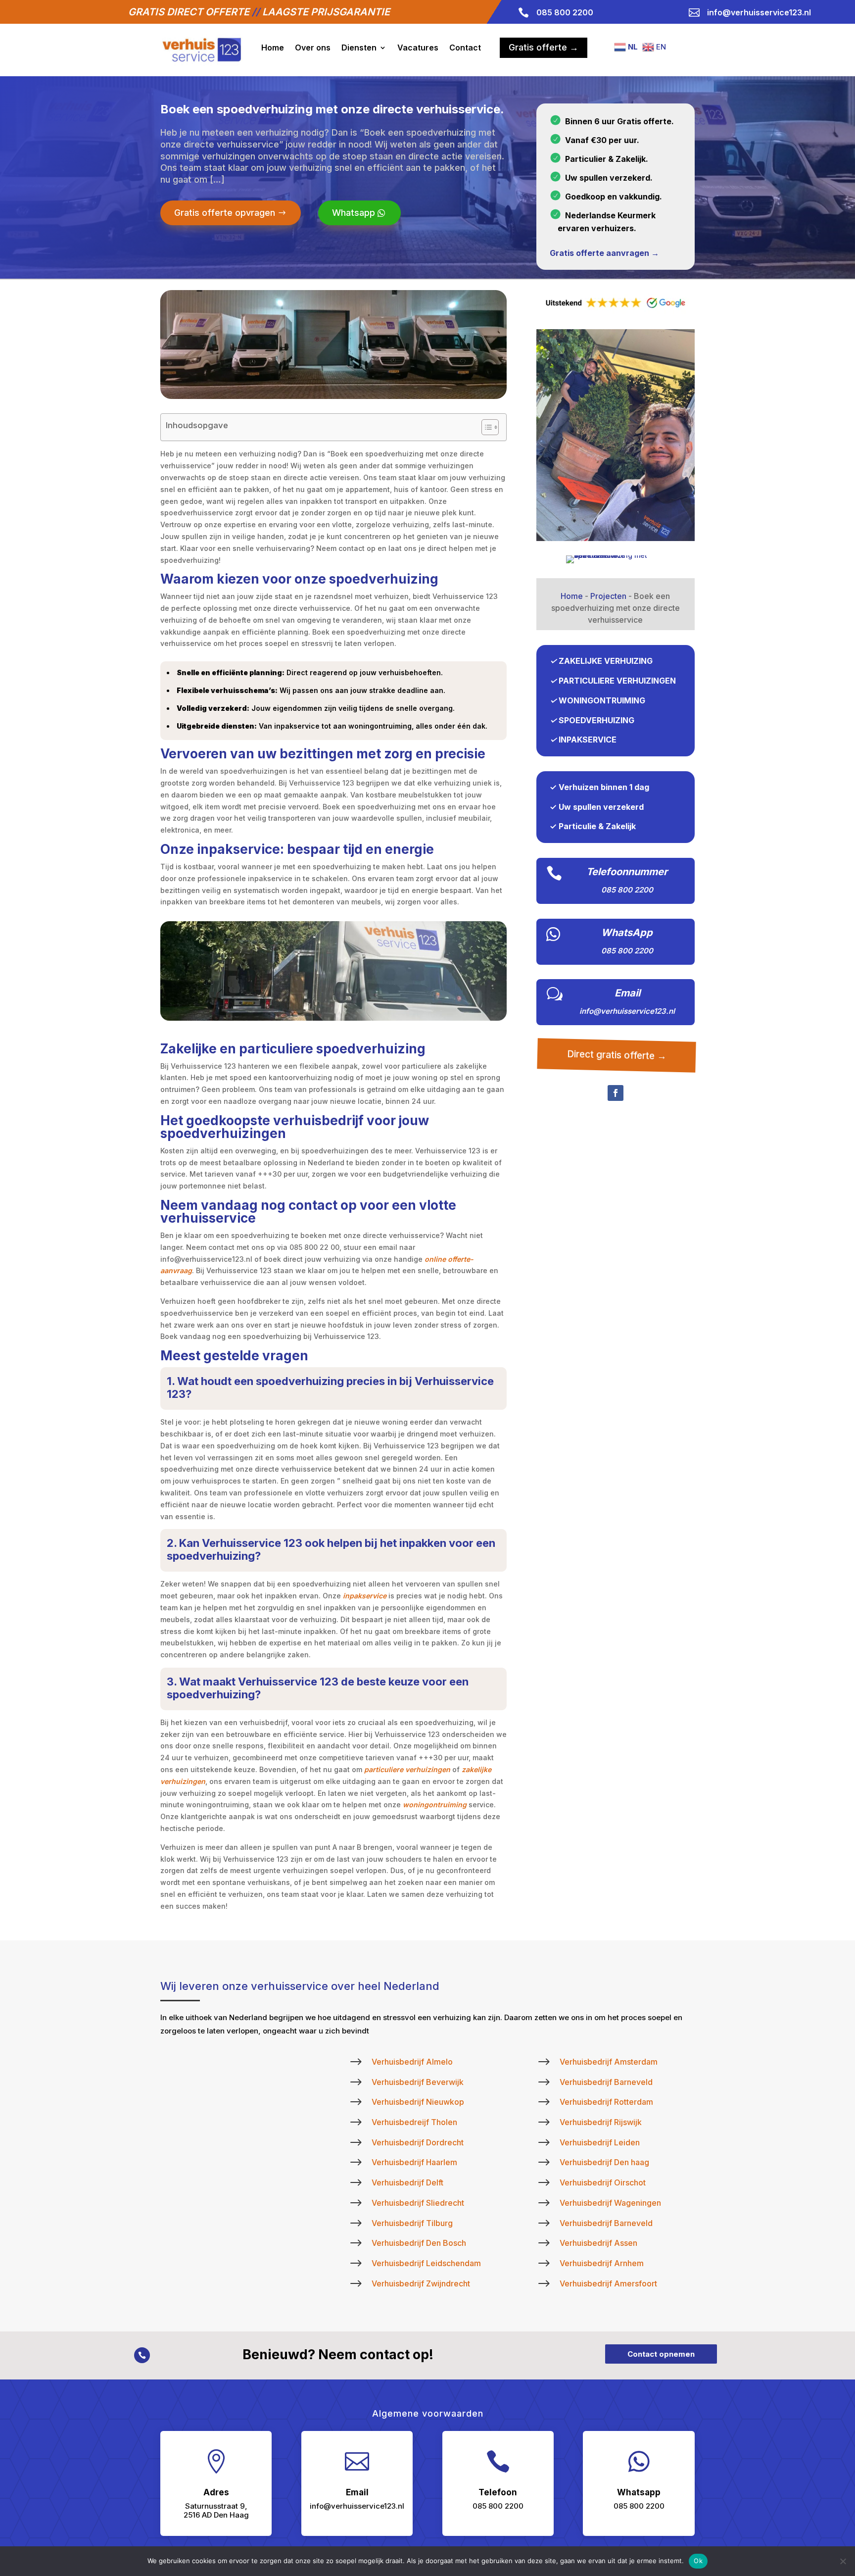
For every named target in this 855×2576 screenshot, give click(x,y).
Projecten (608, 596)
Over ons (313, 48)
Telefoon (498, 2492)
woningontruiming (435, 1805)
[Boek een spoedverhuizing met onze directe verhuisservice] (616, 538)
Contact (465, 48)
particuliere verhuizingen (407, 1769)
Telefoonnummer (627, 872)
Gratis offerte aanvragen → (604, 253)
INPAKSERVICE (588, 740)
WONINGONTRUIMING (602, 700)
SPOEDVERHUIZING (596, 720)
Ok (698, 2561)
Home (273, 48)
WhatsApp (627, 933)
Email (627, 993)
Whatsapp (354, 213)
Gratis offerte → (544, 47)
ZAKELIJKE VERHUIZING (606, 661)
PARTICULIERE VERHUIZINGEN (617, 681)
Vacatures (418, 48)
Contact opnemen (661, 2354)
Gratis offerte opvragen (225, 213)
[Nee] (843, 2561)
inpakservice (365, 1596)
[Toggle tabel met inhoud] (485, 427)
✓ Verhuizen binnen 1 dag (599, 787)
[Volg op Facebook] (616, 1093)
